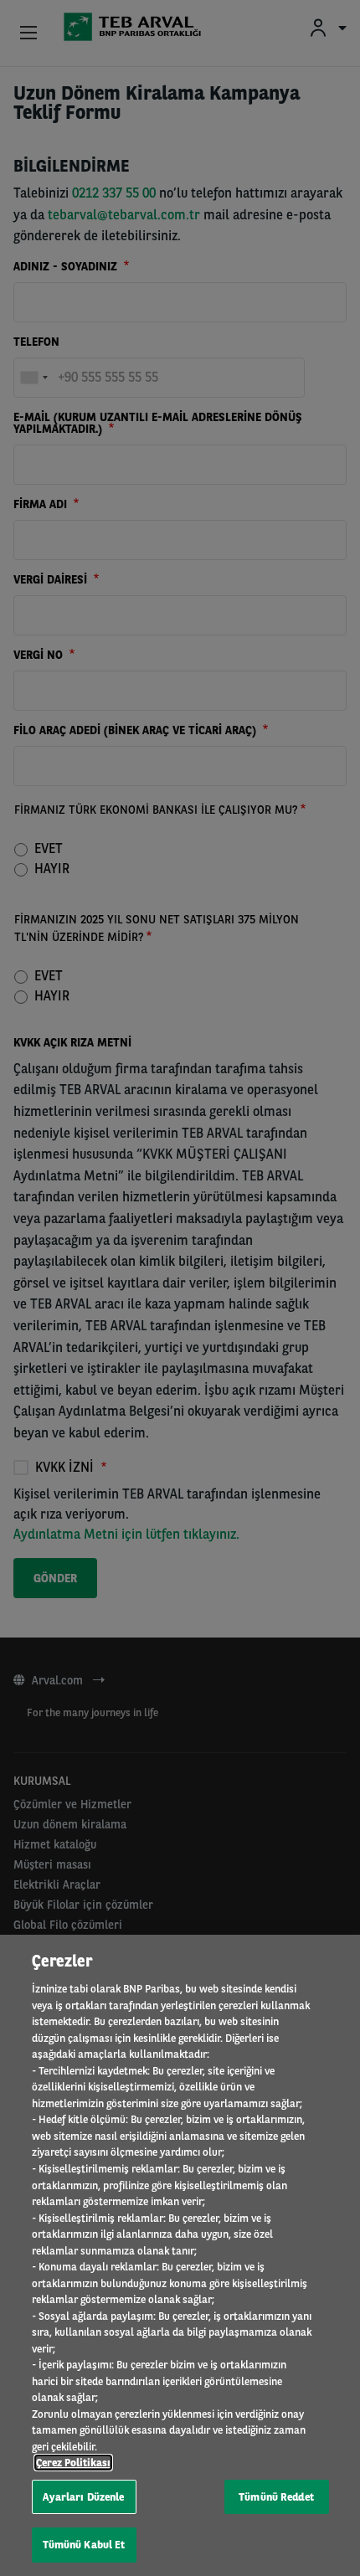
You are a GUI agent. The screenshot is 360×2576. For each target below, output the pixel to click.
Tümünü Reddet (276, 2497)
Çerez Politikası (73, 2463)
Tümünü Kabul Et (84, 2545)
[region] (180, 2255)
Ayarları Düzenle (83, 2497)
